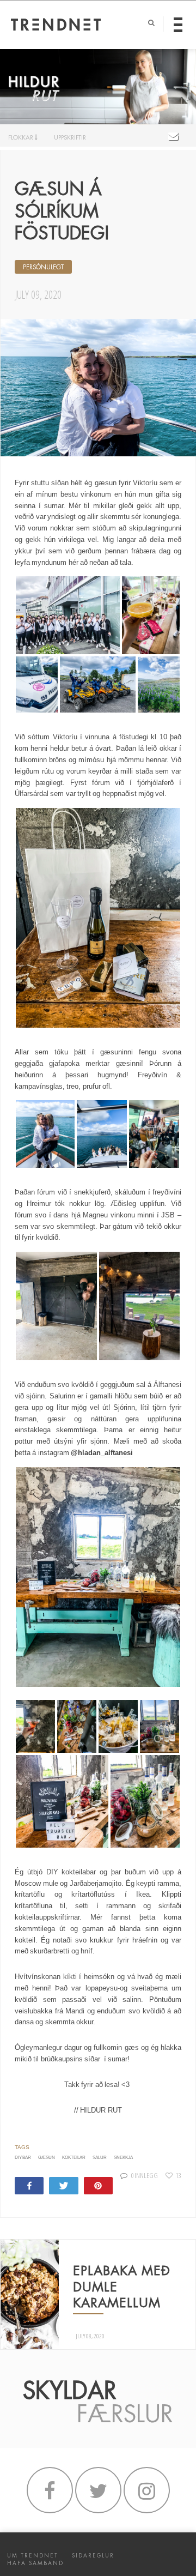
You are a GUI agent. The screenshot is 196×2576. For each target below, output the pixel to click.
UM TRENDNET (33, 2556)
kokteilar (74, 2158)
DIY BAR (23, 2158)
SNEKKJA (123, 2158)
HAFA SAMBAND (35, 2563)
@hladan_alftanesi (102, 1453)
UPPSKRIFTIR (70, 137)
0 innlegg (145, 2175)
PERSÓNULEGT (43, 267)
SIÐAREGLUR (93, 2556)
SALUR (100, 2158)
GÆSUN (47, 2158)
